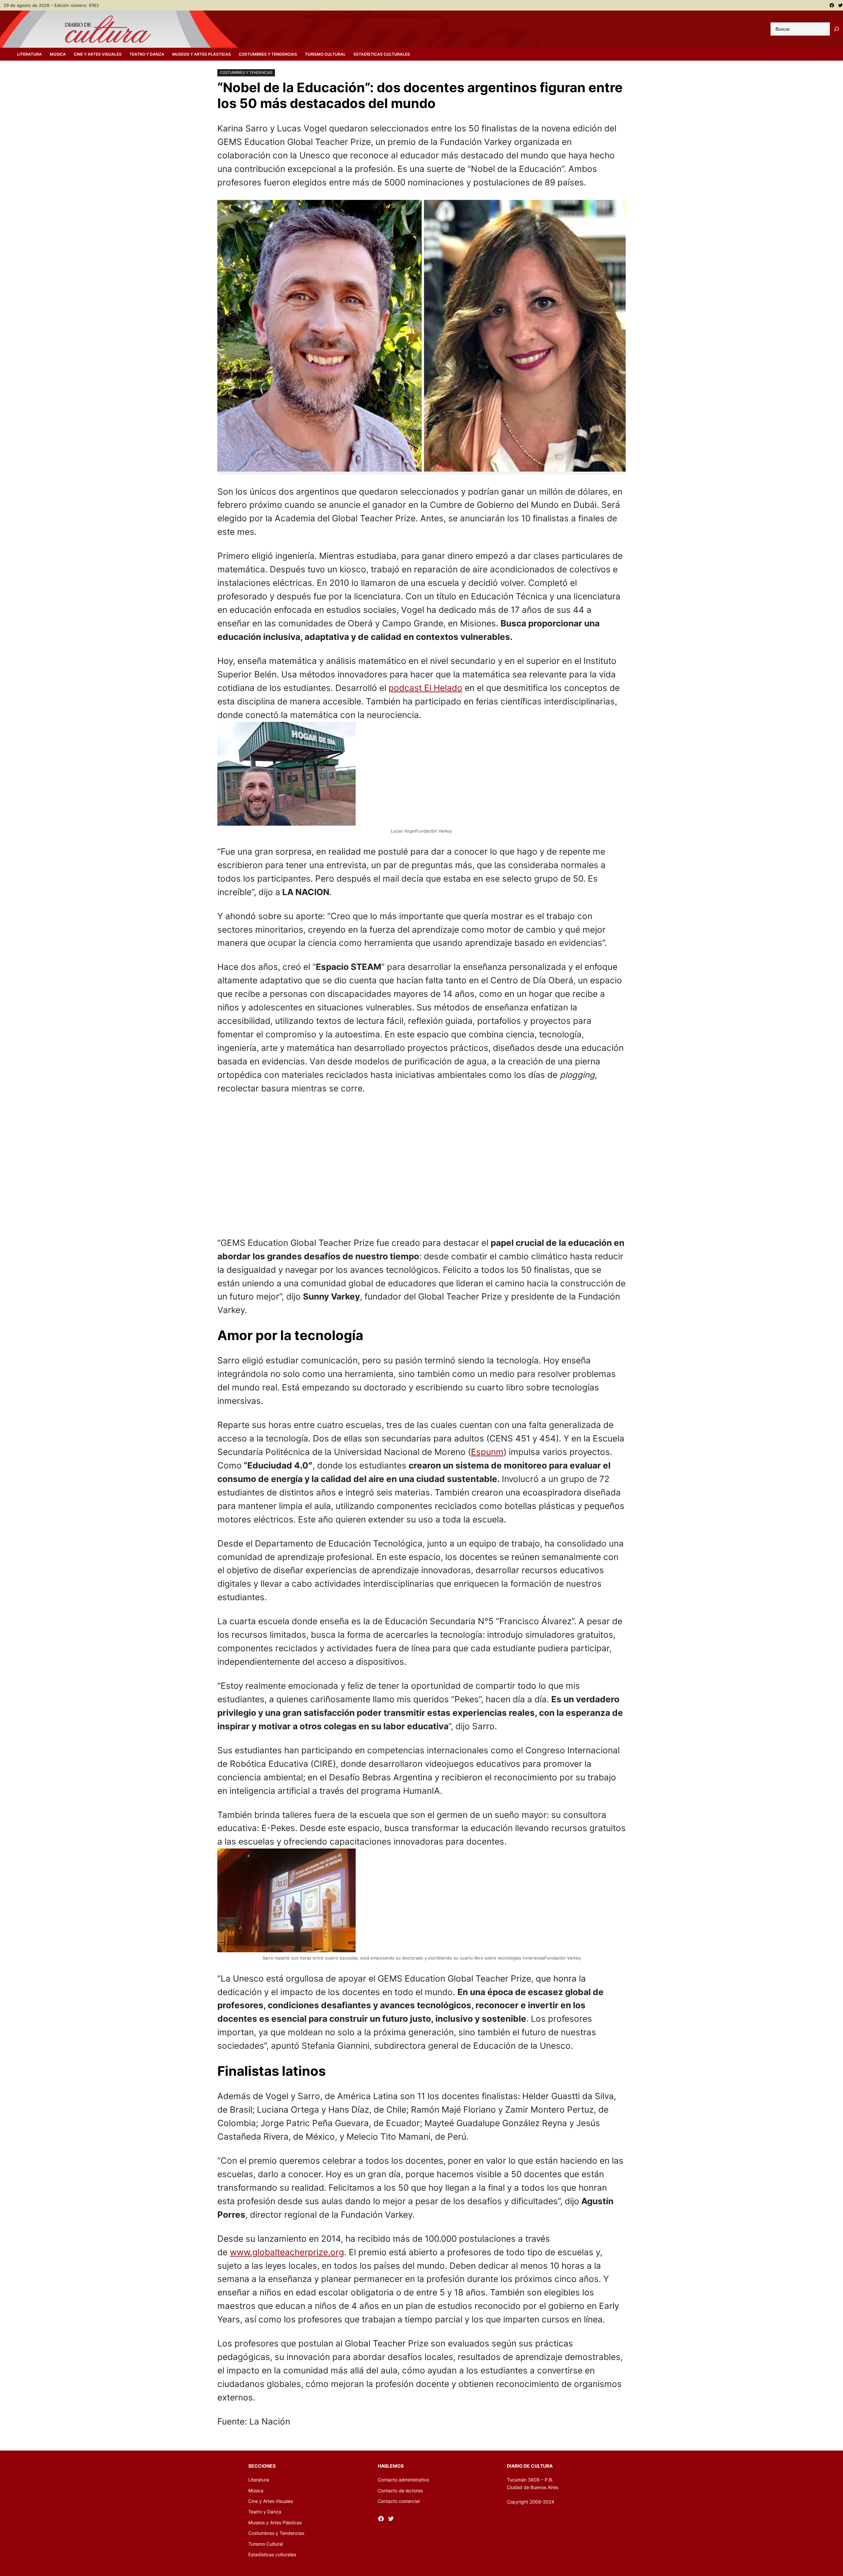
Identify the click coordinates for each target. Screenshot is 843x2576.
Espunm (487, 1452)
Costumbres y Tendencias (246, 72)
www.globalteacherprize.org (287, 2252)
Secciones (262, 2466)
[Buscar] (836, 29)
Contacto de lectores (400, 2491)
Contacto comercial (399, 2501)
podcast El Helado (425, 688)
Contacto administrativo (403, 2480)
